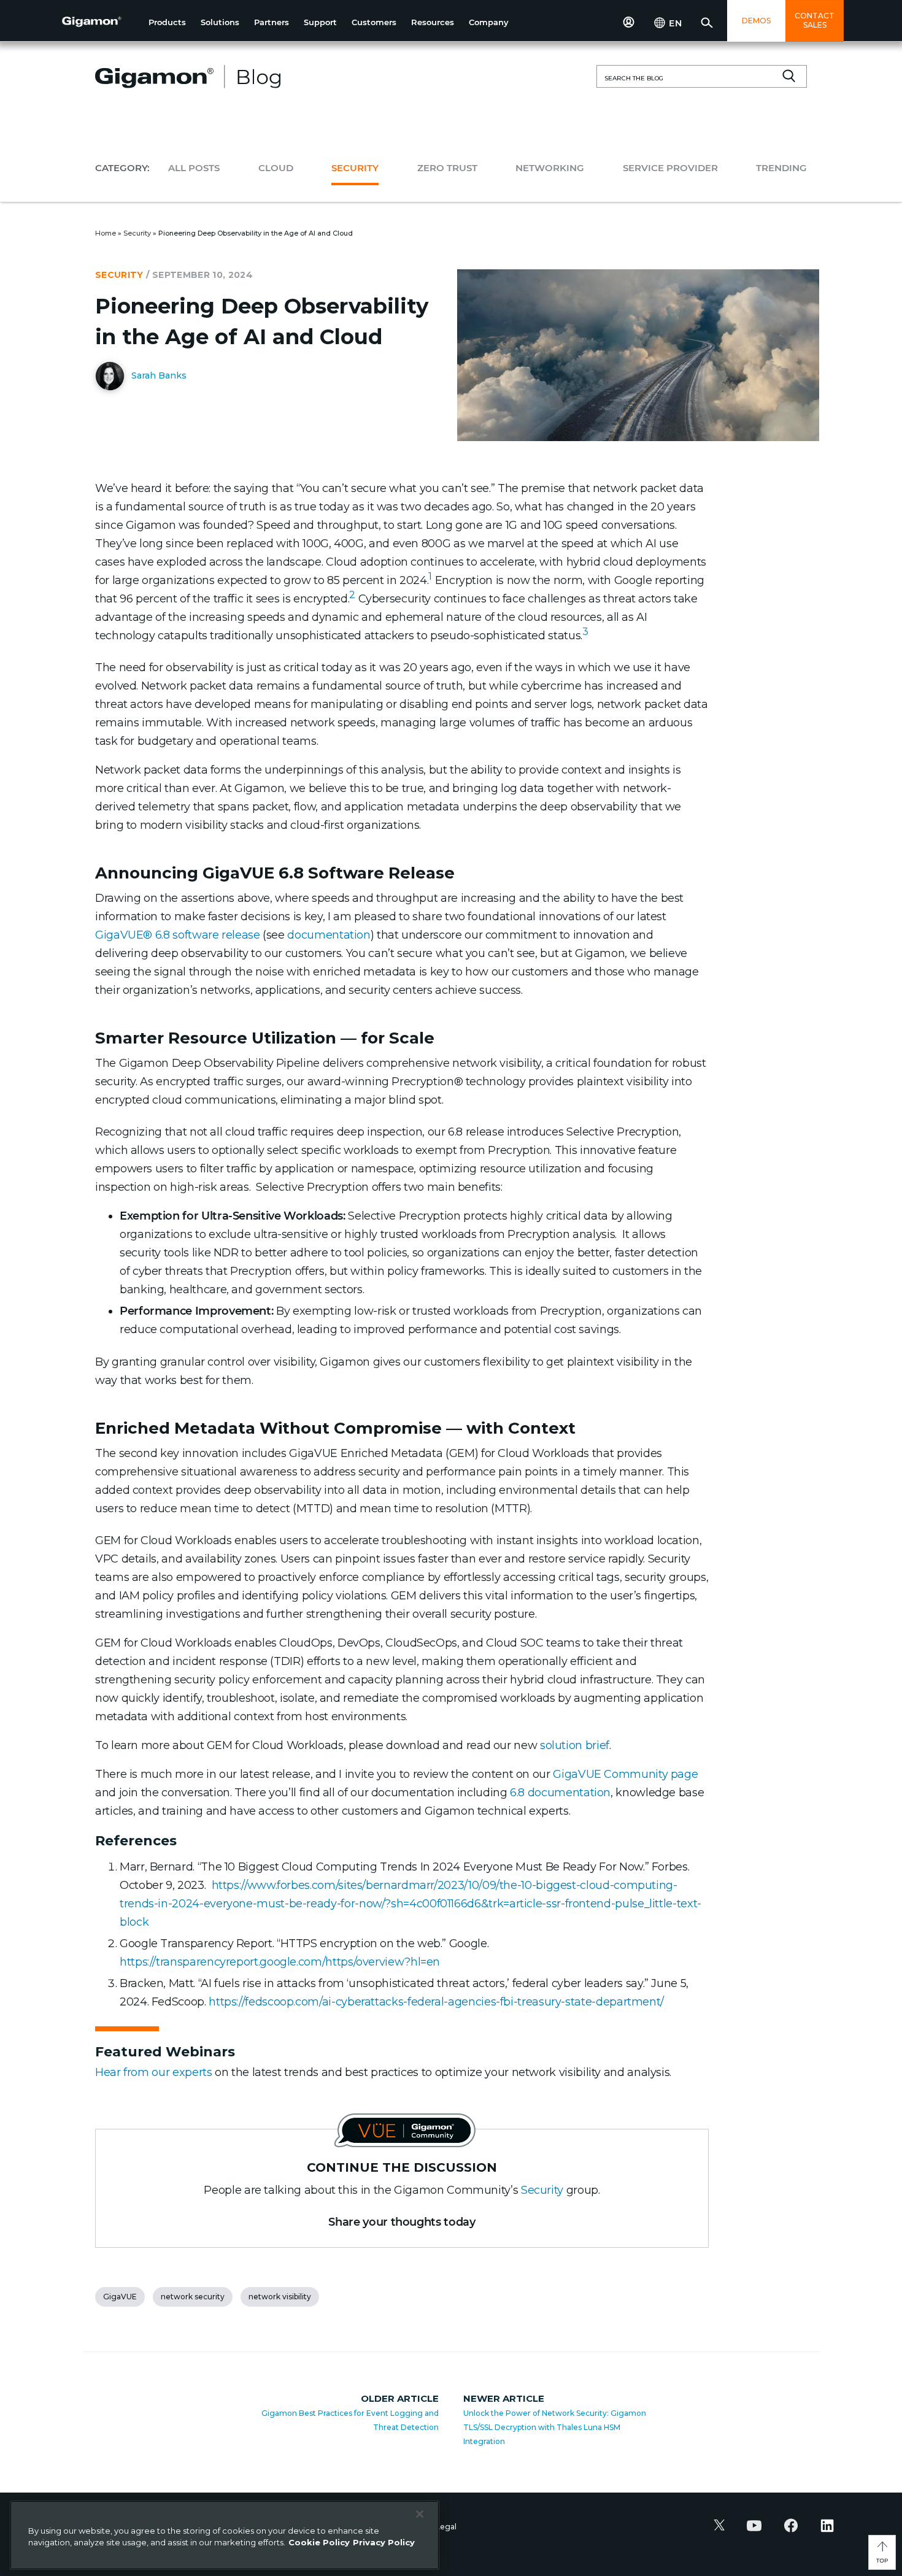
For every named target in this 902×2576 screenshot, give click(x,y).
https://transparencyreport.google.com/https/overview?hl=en (280, 1962)
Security (355, 168)
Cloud (276, 168)
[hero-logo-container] (101, 22)
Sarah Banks (158, 375)
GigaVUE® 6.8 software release (178, 935)
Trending (781, 168)
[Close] (420, 2514)
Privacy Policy (384, 2542)
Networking (550, 168)
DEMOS (756, 21)
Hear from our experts (153, 2072)
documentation (329, 935)
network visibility (280, 2297)
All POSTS (194, 168)
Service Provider (670, 168)
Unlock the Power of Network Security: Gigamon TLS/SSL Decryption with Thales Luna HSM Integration (555, 2427)
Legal (446, 2527)
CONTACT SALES (815, 20)
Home (106, 233)
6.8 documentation (560, 1793)
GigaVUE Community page (625, 1774)
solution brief (575, 1745)
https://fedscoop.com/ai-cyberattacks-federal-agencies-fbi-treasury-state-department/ (436, 2002)
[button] (167, 22)
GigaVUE (120, 2297)
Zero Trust (447, 168)
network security (193, 2297)
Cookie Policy (319, 2542)
